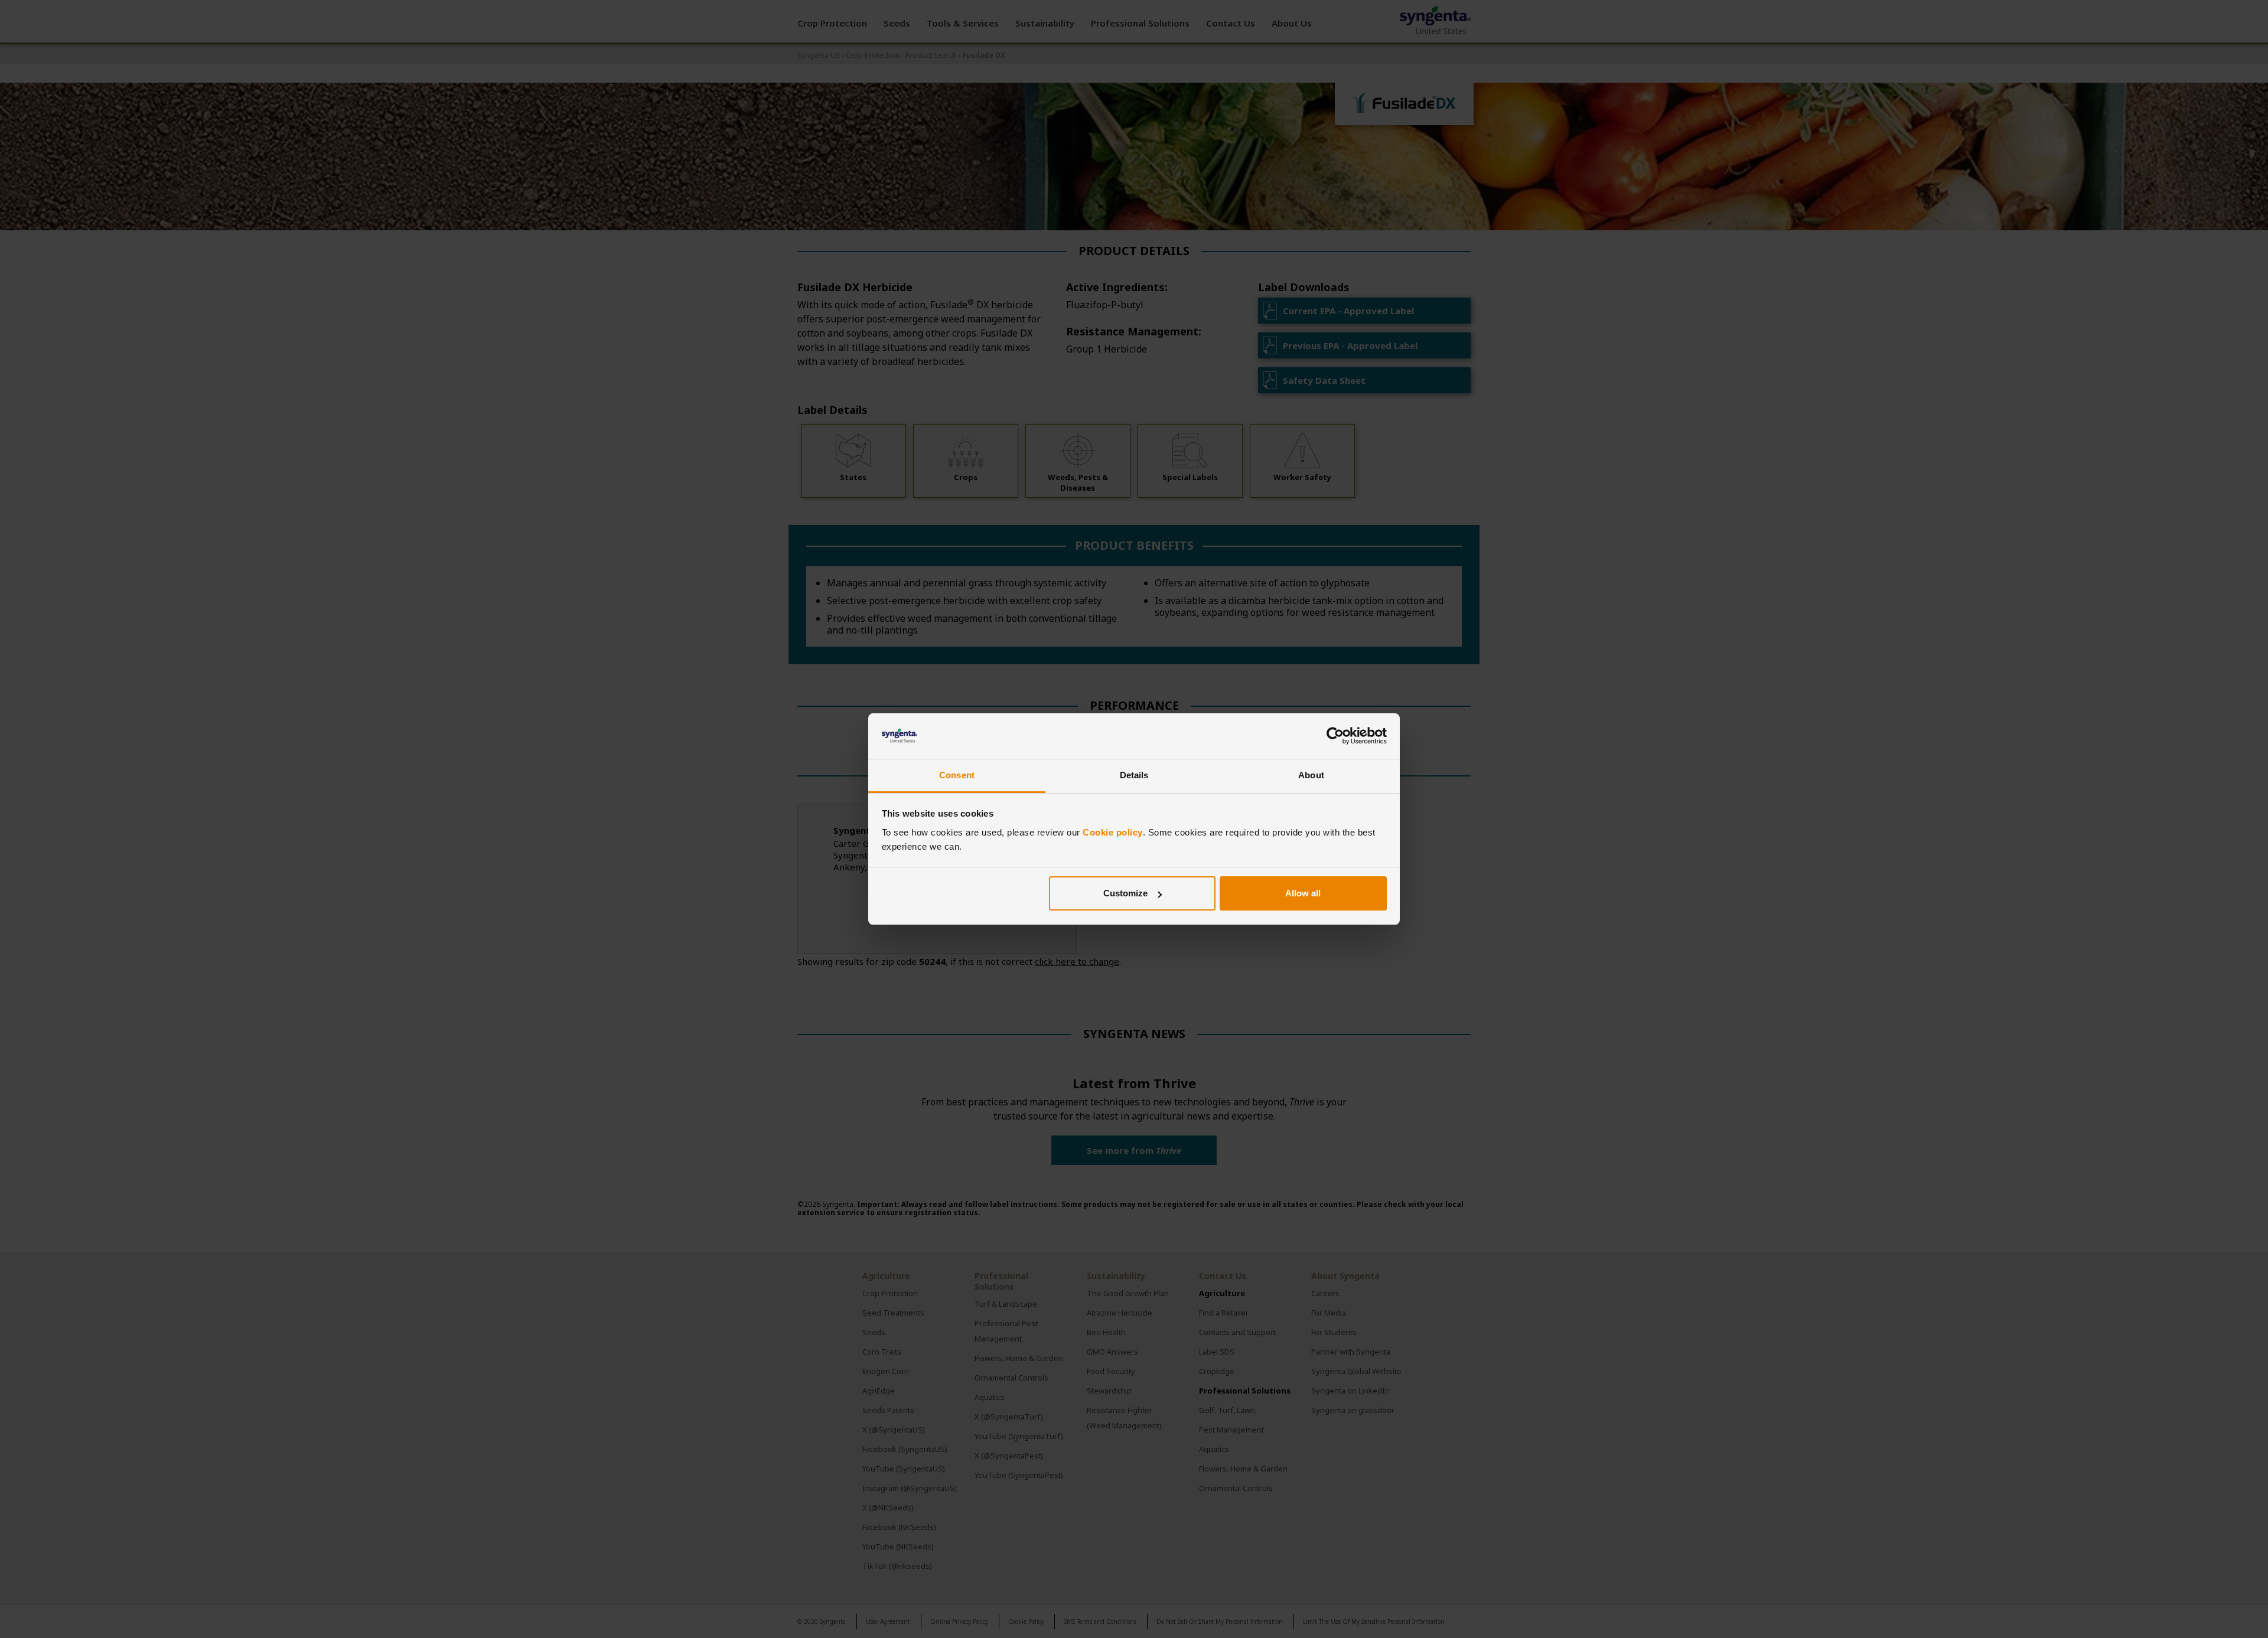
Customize (1125, 893)
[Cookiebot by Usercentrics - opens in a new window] (1335, 736)
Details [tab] (1134, 775)
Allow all (1303, 893)
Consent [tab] (957, 775)
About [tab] (1311, 775)
